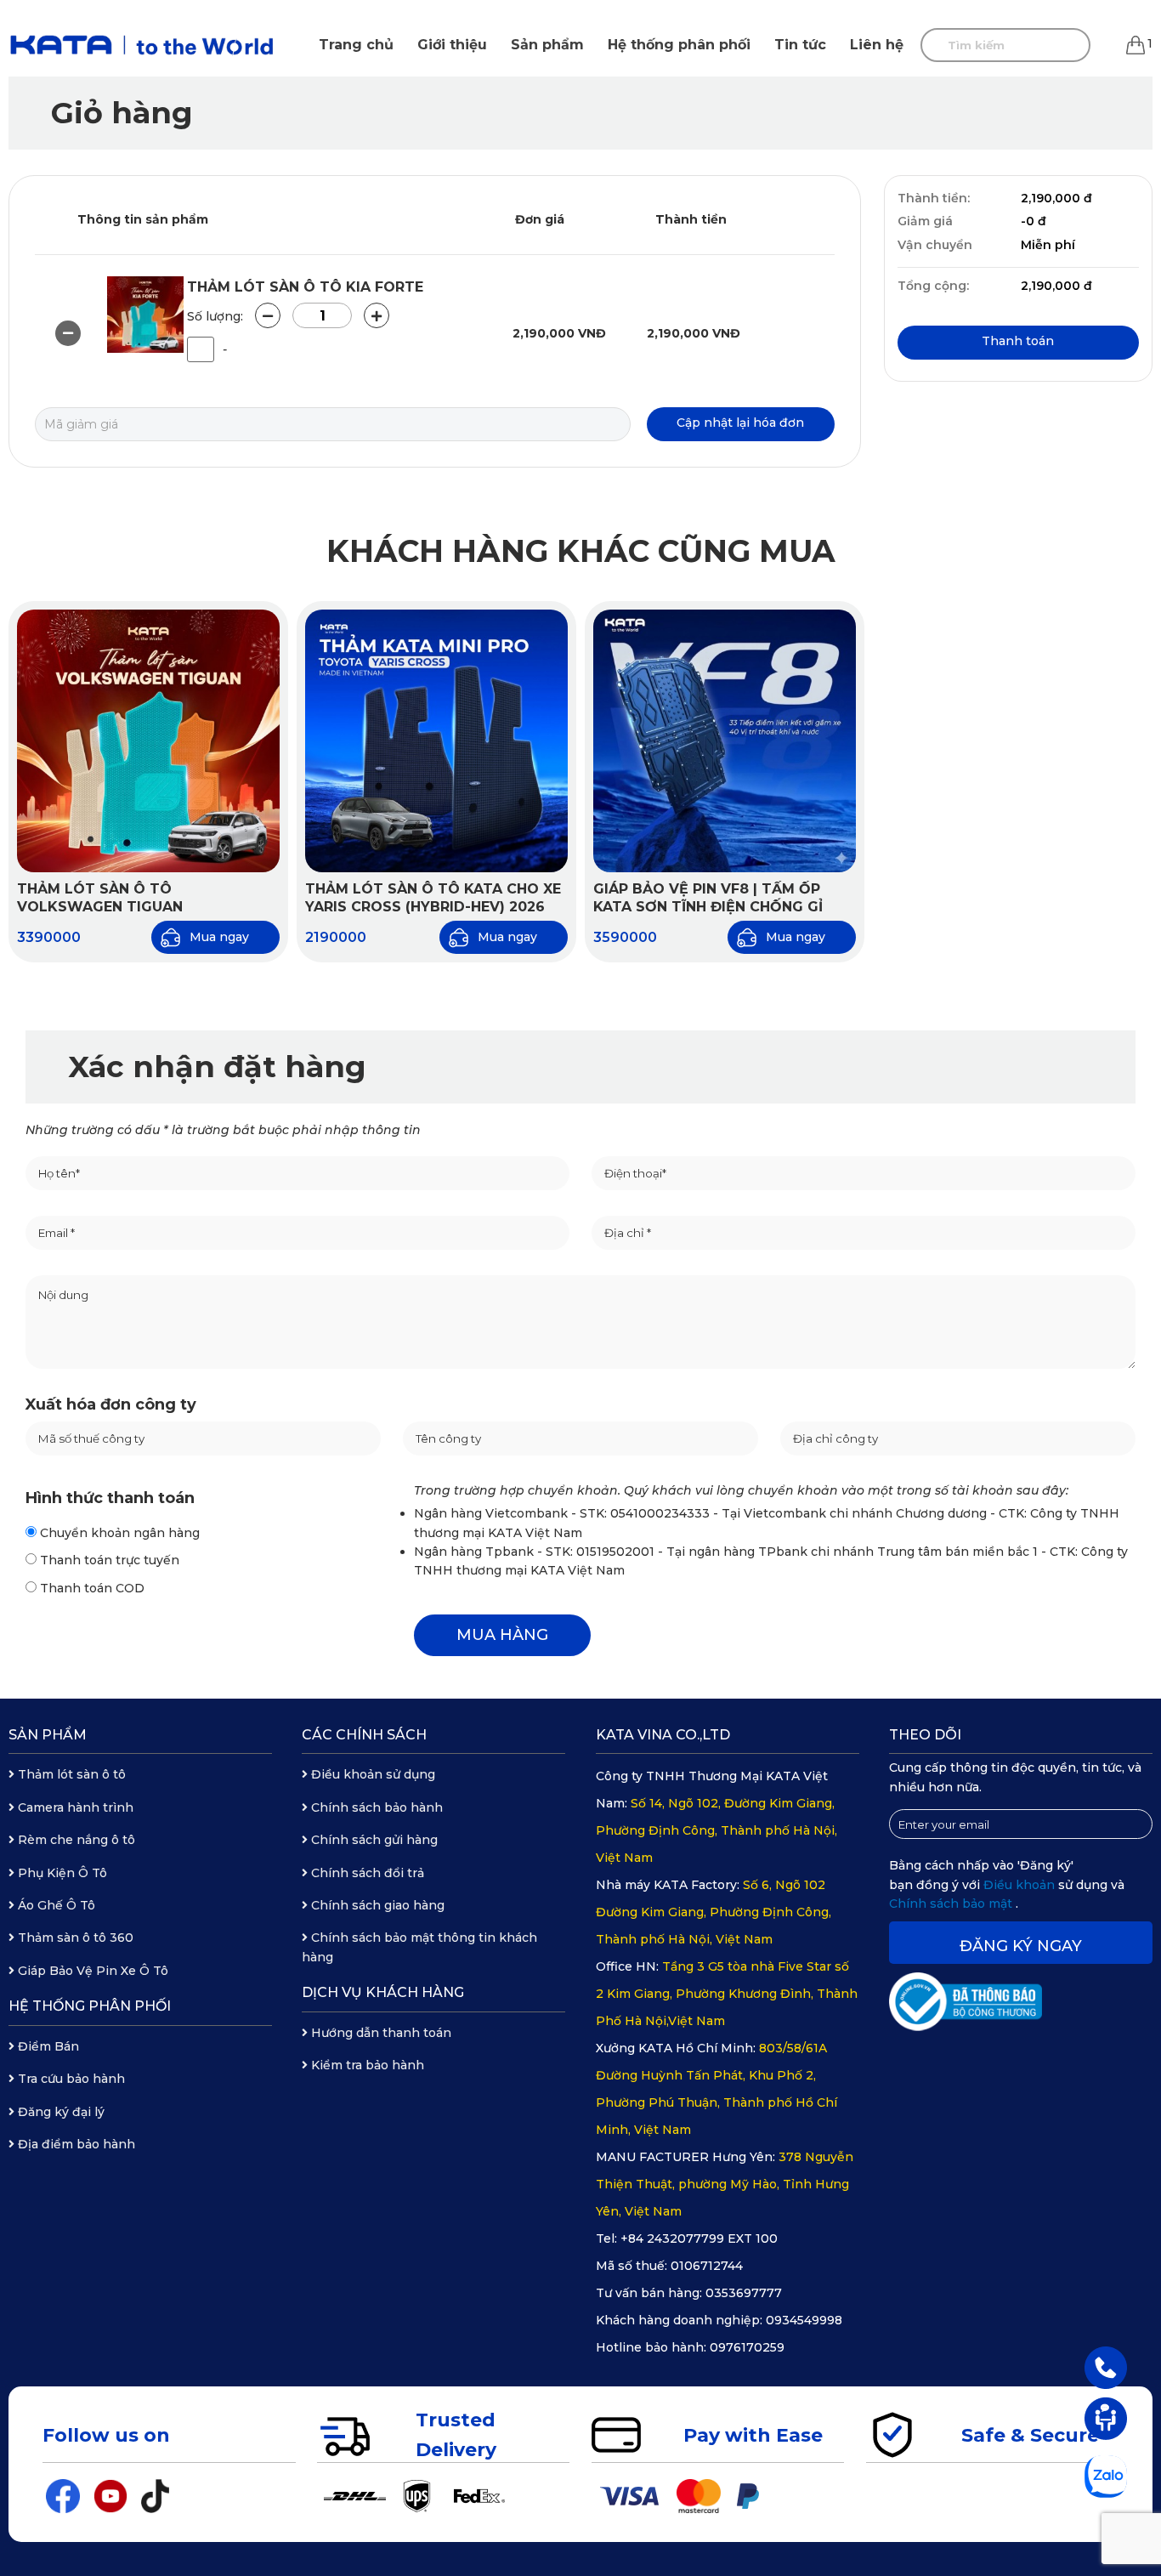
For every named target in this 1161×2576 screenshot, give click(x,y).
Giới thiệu (452, 45)
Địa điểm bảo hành (75, 2144)
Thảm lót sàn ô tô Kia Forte (305, 287)
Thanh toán (1018, 341)
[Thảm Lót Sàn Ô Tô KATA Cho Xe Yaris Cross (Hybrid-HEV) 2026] (436, 741)
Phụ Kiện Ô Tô (61, 1873)
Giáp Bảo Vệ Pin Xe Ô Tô (91, 1971)
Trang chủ (356, 45)
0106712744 (707, 2266)
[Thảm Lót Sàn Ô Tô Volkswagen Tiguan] (148, 741)
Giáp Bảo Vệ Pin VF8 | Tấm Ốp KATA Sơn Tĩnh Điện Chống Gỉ (708, 898)
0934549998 (804, 2320)
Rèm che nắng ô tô (75, 1840)
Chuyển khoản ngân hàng (118, 1533)
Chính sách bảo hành (375, 1807)
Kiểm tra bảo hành (366, 2065)
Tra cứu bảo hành (70, 2079)
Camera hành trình (74, 1807)
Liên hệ (877, 45)
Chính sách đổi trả (366, 1873)
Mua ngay (219, 937)
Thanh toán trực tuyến (108, 1560)
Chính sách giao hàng (376, 1905)
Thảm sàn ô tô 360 (74, 1938)
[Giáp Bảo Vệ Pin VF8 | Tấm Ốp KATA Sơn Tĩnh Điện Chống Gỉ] (725, 741)
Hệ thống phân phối (679, 45)
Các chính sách (364, 1735)
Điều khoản (1021, 1885)
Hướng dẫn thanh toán (379, 2033)
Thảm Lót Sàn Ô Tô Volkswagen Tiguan (100, 898)
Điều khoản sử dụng (371, 1774)
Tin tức (800, 45)
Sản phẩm (547, 45)
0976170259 (747, 2347)
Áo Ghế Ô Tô (55, 1905)
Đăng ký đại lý (59, 2112)
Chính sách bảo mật (952, 1904)
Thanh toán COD (91, 1588)
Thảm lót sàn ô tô (70, 1774)
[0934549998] (1106, 2367)
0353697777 (744, 2293)
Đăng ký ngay (1021, 1946)
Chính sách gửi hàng (373, 1840)
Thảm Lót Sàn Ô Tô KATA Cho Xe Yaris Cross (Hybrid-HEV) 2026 (433, 898)
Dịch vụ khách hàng (383, 1992)
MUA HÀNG (502, 1635)
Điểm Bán (47, 2046)
